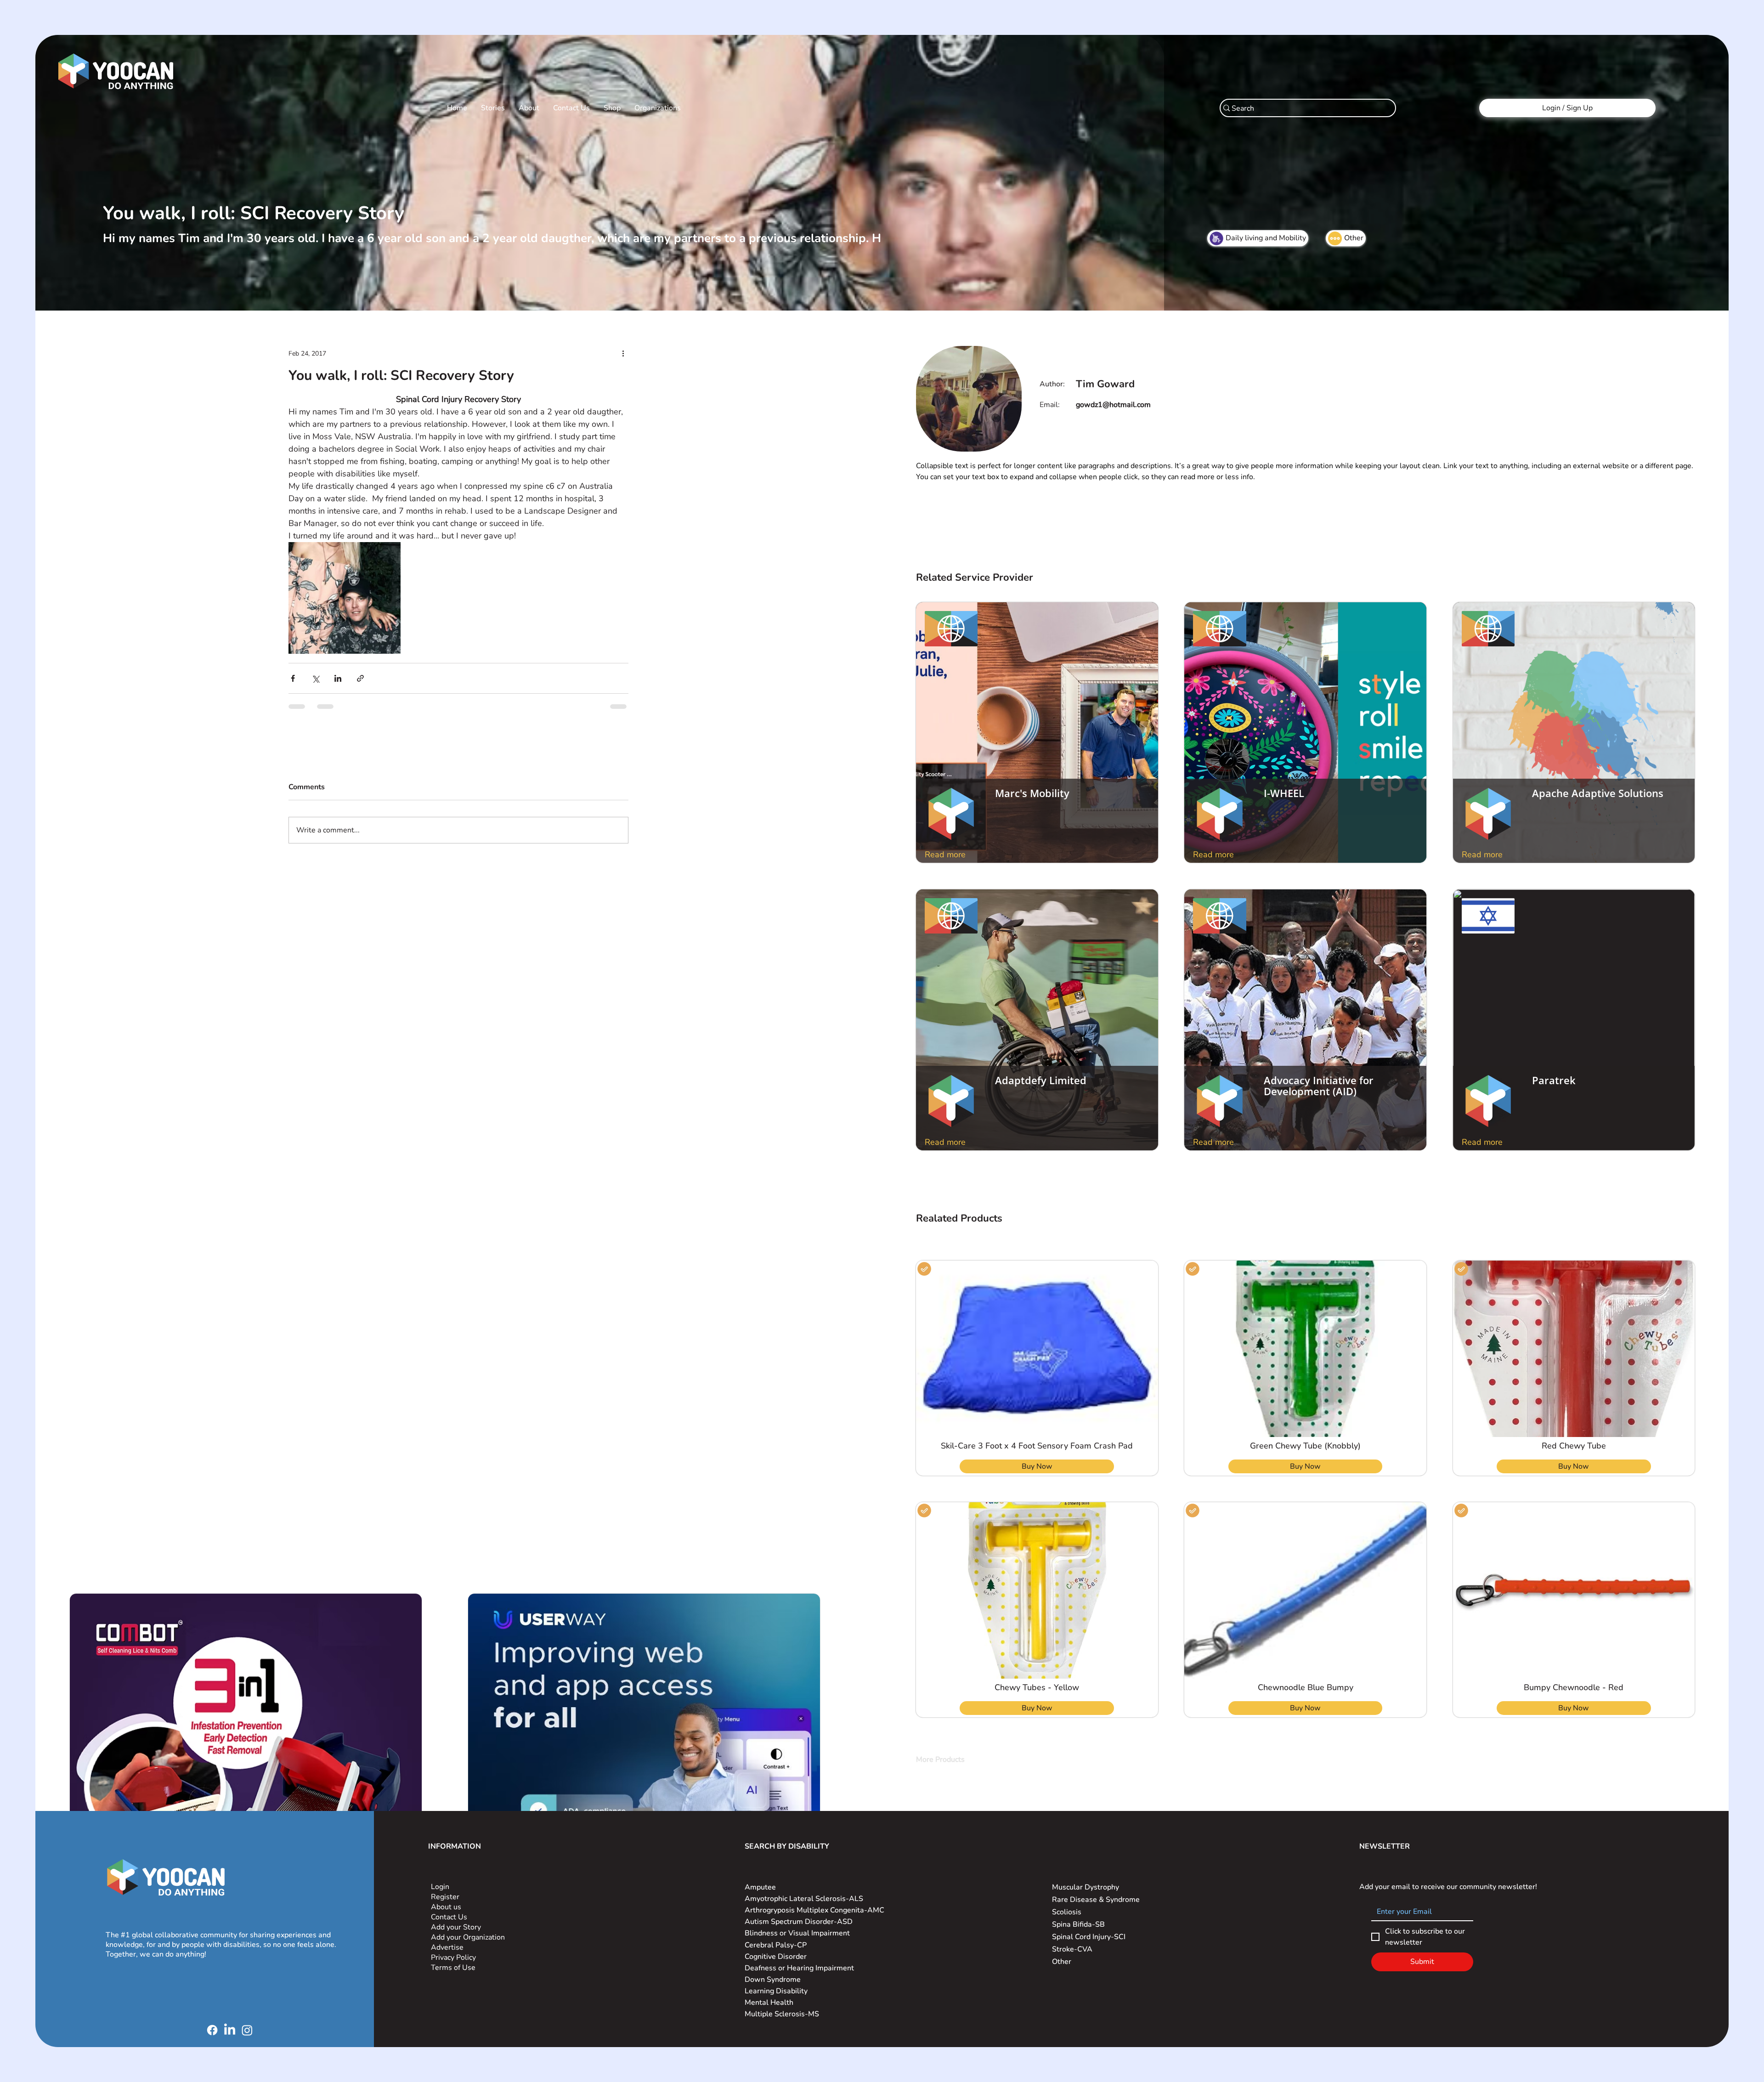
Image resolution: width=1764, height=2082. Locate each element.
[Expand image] (344, 598)
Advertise (447, 1936)
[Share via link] (360, 678)
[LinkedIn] (230, 2019)
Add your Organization (468, 1926)
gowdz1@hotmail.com (1113, 405)
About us (446, 1896)
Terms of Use (454, 1957)
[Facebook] (212, 2019)
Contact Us (449, 1906)
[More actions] (623, 353)
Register (445, 1886)
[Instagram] (247, 2019)
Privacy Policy (454, 1946)
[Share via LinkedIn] (338, 678)
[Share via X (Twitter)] (315, 678)
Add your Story (457, 1916)
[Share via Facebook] (293, 678)
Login (440, 1876)
